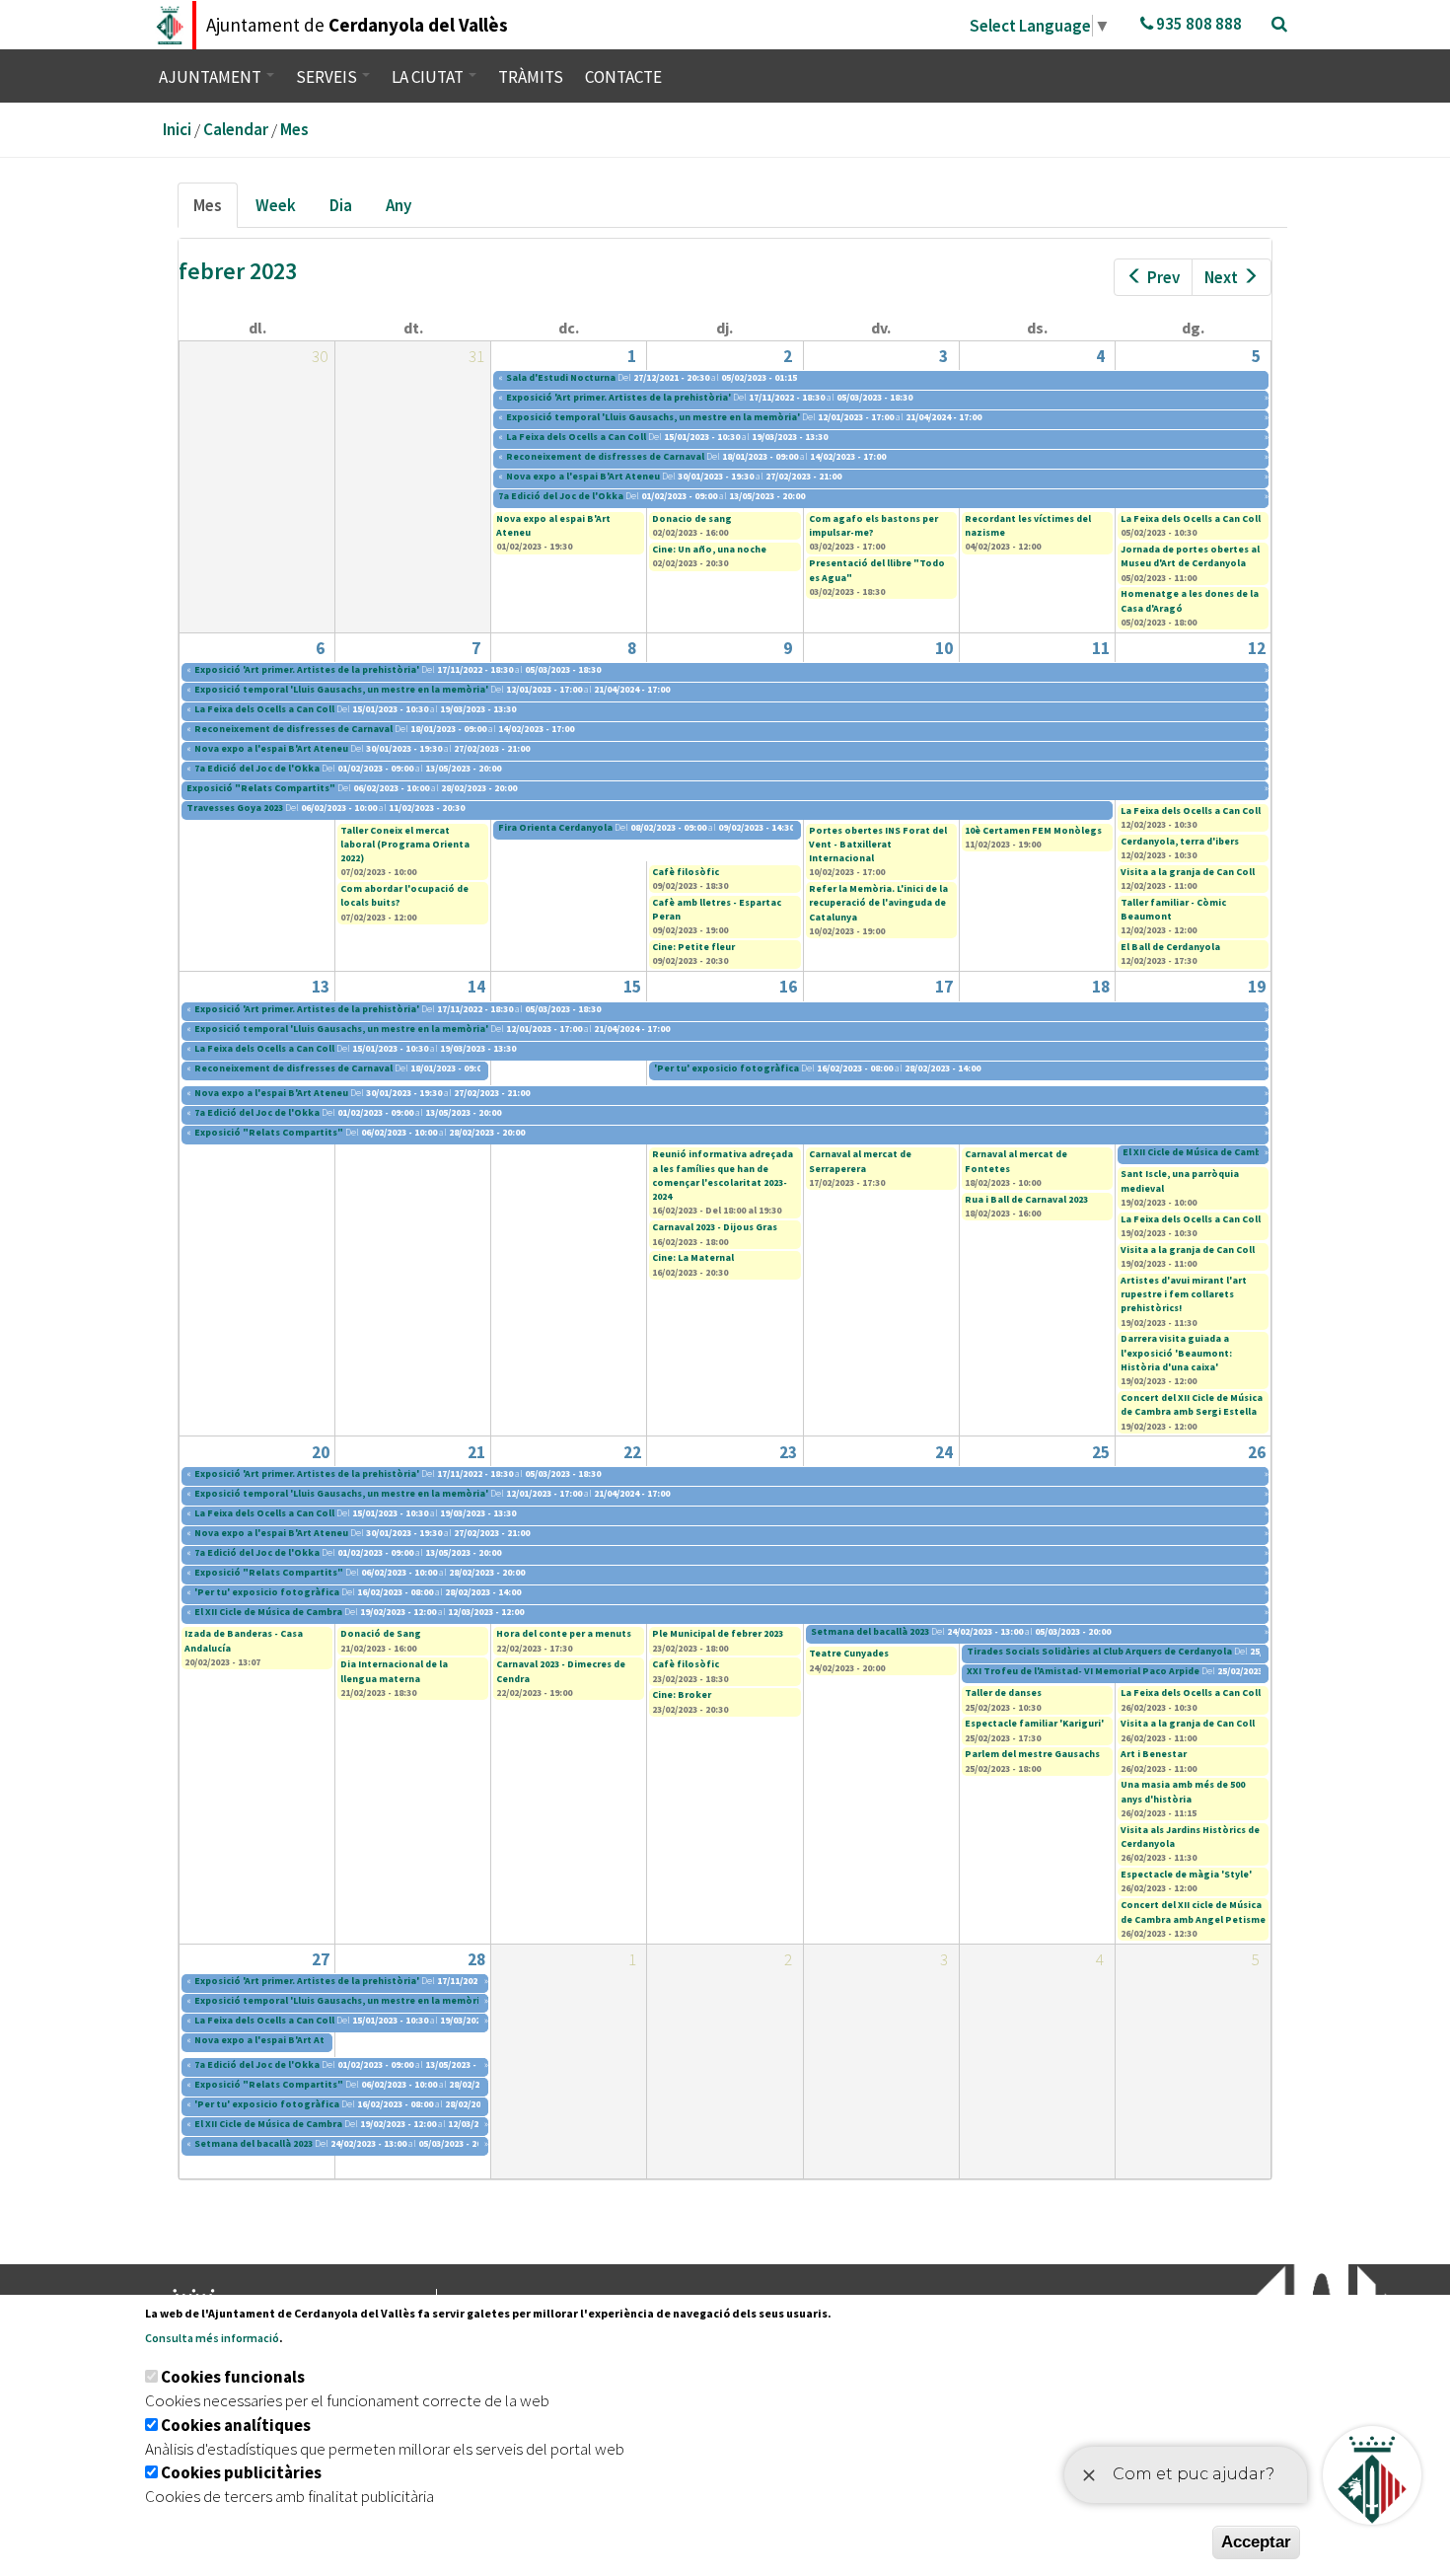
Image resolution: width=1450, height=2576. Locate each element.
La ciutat (429, 77)
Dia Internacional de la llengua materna (394, 1671)
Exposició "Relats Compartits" (261, 788)
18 (1101, 987)
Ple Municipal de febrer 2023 (718, 1633)
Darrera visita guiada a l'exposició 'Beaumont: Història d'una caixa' (1176, 1353)
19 (1257, 987)
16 (788, 987)
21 (476, 1452)
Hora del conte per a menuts (564, 1633)
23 (788, 1452)
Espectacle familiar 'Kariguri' (1034, 1723)
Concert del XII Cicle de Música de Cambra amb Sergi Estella (1192, 1404)
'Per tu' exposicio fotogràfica (726, 1068)
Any (399, 205)
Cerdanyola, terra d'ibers (1180, 841)
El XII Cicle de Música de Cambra (1197, 1152)
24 (944, 1452)
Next (1221, 277)
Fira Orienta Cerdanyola (555, 827)
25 (1101, 1452)
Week (276, 205)
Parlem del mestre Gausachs (1032, 1754)
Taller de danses (1003, 1693)
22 (632, 1452)
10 (944, 648)
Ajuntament (212, 77)
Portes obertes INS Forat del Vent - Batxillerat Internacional (878, 845)
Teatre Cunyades (849, 1653)
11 (1101, 648)
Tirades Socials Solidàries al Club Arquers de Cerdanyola (1100, 1651)
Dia (341, 205)
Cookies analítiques (236, 2425)
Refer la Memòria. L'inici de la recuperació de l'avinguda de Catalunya (878, 903)
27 (321, 1959)
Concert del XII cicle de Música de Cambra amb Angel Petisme (1193, 1912)
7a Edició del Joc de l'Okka (561, 496)
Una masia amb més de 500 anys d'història (1183, 1791)
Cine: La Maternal (693, 1257)
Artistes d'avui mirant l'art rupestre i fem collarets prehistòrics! (1184, 1294)
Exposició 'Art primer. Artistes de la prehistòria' (618, 397)
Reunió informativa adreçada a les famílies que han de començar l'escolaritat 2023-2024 (723, 1175)
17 (944, 987)
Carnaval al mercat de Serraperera (860, 1161)
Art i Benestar (1154, 1754)
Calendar (236, 129)
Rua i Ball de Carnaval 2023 (1026, 1199)
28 (476, 1959)
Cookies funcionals (233, 2377)
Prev (1163, 277)
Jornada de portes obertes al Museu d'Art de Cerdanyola (1190, 556)
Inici (177, 129)
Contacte (623, 77)
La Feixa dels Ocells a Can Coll (576, 437)
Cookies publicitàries (241, 2472)
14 (476, 987)
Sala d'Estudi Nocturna (561, 377)
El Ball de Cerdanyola (1170, 947)
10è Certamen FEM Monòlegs (1033, 830)
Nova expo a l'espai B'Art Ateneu (583, 476)
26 (1257, 1452)
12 (1257, 648)
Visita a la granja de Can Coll (1188, 872)
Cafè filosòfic (686, 872)
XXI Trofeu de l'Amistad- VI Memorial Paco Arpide (1084, 1671)
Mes (294, 129)
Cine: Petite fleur (693, 947)
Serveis (328, 77)
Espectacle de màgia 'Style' (1186, 1874)
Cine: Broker (682, 1694)
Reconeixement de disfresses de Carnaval (606, 456)
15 (632, 987)
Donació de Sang (381, 1633)
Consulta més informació (212, 2338)
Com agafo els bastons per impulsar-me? (873, 525)
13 (321, 987)
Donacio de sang (692, 518)
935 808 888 (1197, 24)
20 (321, 1452)
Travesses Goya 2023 (235, 808)
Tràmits (531, 77)
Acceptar (1256, 2542)
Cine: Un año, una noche (709, 549)
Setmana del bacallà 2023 (870, 1631)
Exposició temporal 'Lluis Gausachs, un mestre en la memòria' (653, 417)
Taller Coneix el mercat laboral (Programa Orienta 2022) (405, 845)
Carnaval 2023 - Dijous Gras (715, 1227)
